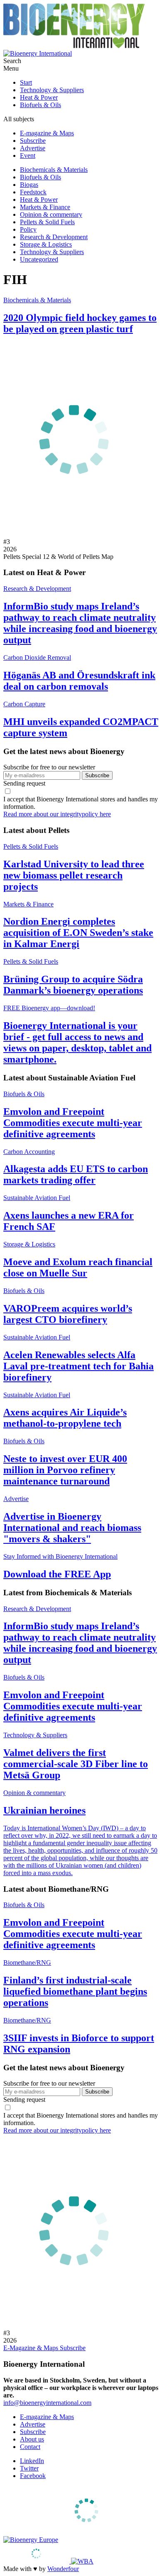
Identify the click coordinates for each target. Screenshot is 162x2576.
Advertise (33, 148)
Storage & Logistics (46, 244)
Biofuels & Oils (40, 105)
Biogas (29, 185)
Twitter (29, 2468)
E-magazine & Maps (47, 133)
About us (32, 2439)
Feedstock (33, 192)
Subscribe (33, 141)
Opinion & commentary (51, 214)
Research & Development (54, 237)
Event (28, 155)
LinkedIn (32, 2461)
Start (26, 82)
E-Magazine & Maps (32, 2348)
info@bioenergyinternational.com (47, 2403)
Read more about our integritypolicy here (57, 814)
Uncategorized (39, 259)
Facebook (33, 2476)
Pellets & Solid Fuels (47, 222)
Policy (28, 229)
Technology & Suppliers (52, 90)
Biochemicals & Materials (54, 170)
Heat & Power (39, 97)
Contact (30, 2447)
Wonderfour (63, 2569)
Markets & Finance (45, 207)
